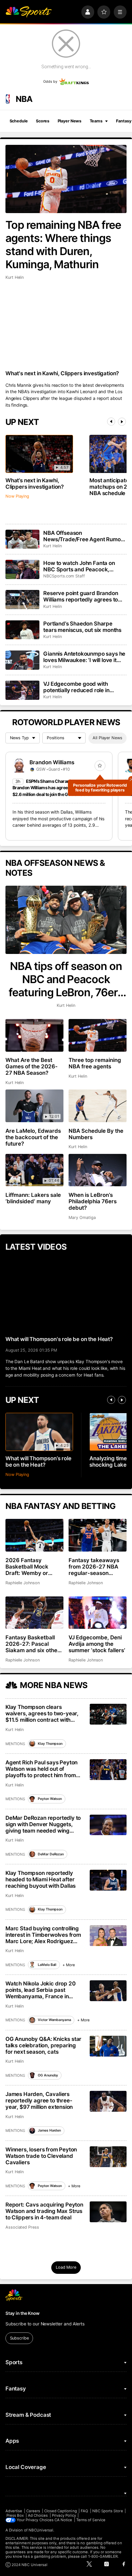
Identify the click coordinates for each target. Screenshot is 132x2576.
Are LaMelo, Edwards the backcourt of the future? (33, 1137)
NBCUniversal (41, 2530)
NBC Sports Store (108, 2511)
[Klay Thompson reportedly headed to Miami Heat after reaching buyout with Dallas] (108, 1880)
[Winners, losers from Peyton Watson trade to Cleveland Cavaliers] (108, 2157)
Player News (70, 121)
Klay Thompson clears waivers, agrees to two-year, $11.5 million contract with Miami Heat (42, 1713)
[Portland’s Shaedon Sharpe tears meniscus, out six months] (22, 630)
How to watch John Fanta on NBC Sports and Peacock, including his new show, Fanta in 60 (84, 566)
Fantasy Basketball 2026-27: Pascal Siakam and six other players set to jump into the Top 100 (33, 1644)
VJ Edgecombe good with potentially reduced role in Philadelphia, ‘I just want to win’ (82, 687)
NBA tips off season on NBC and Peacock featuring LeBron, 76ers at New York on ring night (66, 979)
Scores (43, 121)
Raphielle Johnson (23, 1583)
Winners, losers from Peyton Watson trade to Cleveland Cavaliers (41, 2156)
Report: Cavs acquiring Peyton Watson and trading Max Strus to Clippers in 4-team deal (44, 2211)
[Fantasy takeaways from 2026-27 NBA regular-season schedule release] (98, 1535)
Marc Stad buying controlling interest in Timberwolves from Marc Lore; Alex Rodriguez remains (43, 1935)
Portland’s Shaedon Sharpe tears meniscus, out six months (82, 627)
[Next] (122, 422)
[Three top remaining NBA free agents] (98, 1035)
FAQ (84, 2511)
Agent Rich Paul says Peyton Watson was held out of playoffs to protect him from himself (41, 1769)
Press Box (15, 2515)
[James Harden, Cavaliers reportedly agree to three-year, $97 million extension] (108, 2101)
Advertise (14, 2511)
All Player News (107, 738)
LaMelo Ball (47, 1965)
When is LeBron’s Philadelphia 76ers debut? (93, 1201)
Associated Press (22, 2227)
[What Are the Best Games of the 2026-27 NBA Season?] (34, 1035)
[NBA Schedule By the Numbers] (98, 1106)
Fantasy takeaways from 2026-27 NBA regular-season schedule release (94, 1567)
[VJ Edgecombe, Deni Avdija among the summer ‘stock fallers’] (98, 1613)
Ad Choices (38, 2515)
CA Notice (63, 2520)
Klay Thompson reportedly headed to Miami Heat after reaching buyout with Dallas (41, 1879)
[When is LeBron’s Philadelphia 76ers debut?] (98, 1170)
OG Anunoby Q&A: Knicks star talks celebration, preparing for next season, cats (43, 2045)
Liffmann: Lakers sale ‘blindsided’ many (33, 1198)
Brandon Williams (52, 762)
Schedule (19, 121)
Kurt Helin (15, 277)
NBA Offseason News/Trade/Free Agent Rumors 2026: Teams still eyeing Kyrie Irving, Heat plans (84, 536)
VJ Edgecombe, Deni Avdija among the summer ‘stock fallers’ (97, 1644)
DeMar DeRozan (51, 1854)
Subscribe (19, 2338)
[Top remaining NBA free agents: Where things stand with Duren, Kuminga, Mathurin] (66, 179)
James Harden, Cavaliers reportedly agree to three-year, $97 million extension (39, 2100)
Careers (33, 2511)
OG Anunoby (48, 2075)
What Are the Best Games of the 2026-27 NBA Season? (32, 1066)
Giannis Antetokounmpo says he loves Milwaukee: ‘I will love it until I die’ (84, 657)
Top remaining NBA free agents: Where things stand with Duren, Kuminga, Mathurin (63, 244)
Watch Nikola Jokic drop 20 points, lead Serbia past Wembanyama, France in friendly (41, 1990)
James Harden (49, 2130)
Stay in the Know (22, 2313)
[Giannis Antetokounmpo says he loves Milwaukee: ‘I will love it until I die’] (22, 660)
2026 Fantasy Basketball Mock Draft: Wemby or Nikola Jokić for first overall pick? (31, 1567)
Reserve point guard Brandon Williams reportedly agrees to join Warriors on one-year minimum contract (81, 596)
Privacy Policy (64, 2515)
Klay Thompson (50, 1744)
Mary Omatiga (82, 1218)
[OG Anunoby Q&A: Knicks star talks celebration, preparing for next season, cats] (108, 2046)
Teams (96, 121)
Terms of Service (91, 2520)
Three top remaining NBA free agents (95, 1063)
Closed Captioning (61, 2511)
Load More (66, 2267)
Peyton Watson (50, 1799)
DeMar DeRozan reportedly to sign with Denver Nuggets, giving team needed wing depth (43, 1824)
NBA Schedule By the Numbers (96, 1134)
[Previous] (111, 422)
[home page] (29, 12)
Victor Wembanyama (54, 2020)
